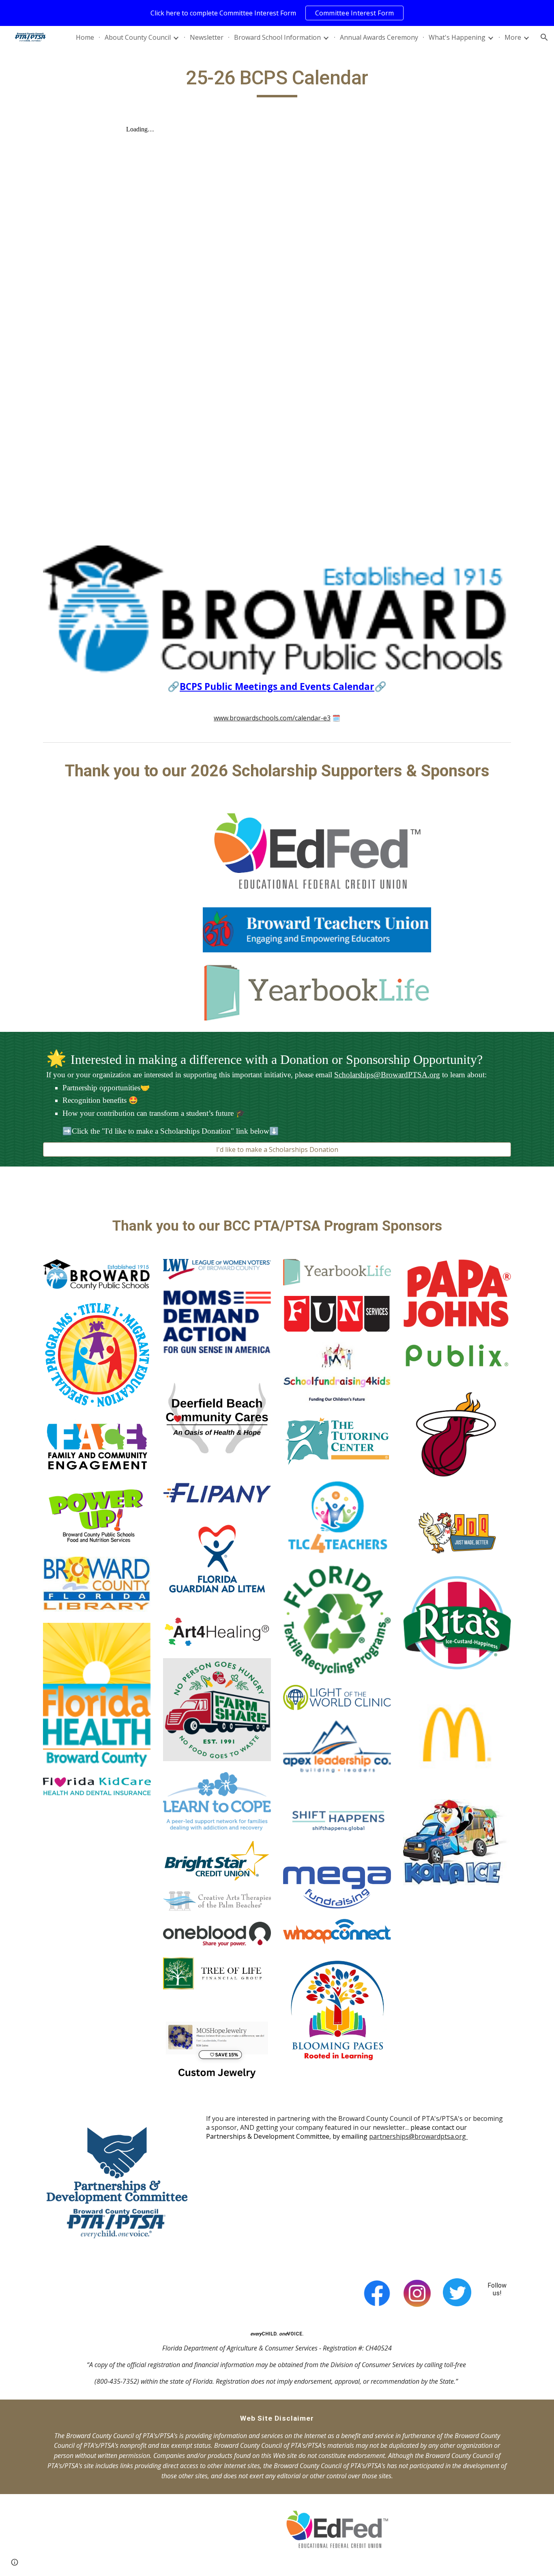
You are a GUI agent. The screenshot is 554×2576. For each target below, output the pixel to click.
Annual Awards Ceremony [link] (379, 37)
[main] (277, 82)
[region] (277, 13)
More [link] (513, 37)
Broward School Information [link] (277, 37)
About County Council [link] (138, 37)
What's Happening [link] (457, 37)
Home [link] (85, 37)
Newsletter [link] (207, 37)
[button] (544, 37)
